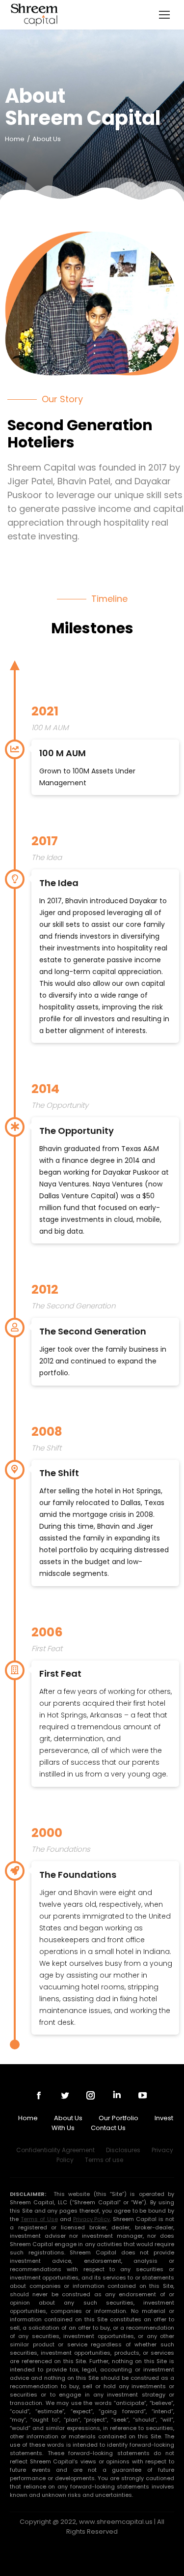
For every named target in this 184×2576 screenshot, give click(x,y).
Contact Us (108, 2128)
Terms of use (104, 2160)
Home (28, 2118)
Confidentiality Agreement (55, 2150)
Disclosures (123, 2150)
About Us (68, 2118)
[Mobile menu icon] (164, 15)
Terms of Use (39, 2219)
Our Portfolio (118, 2118)
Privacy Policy (92, 2219)
